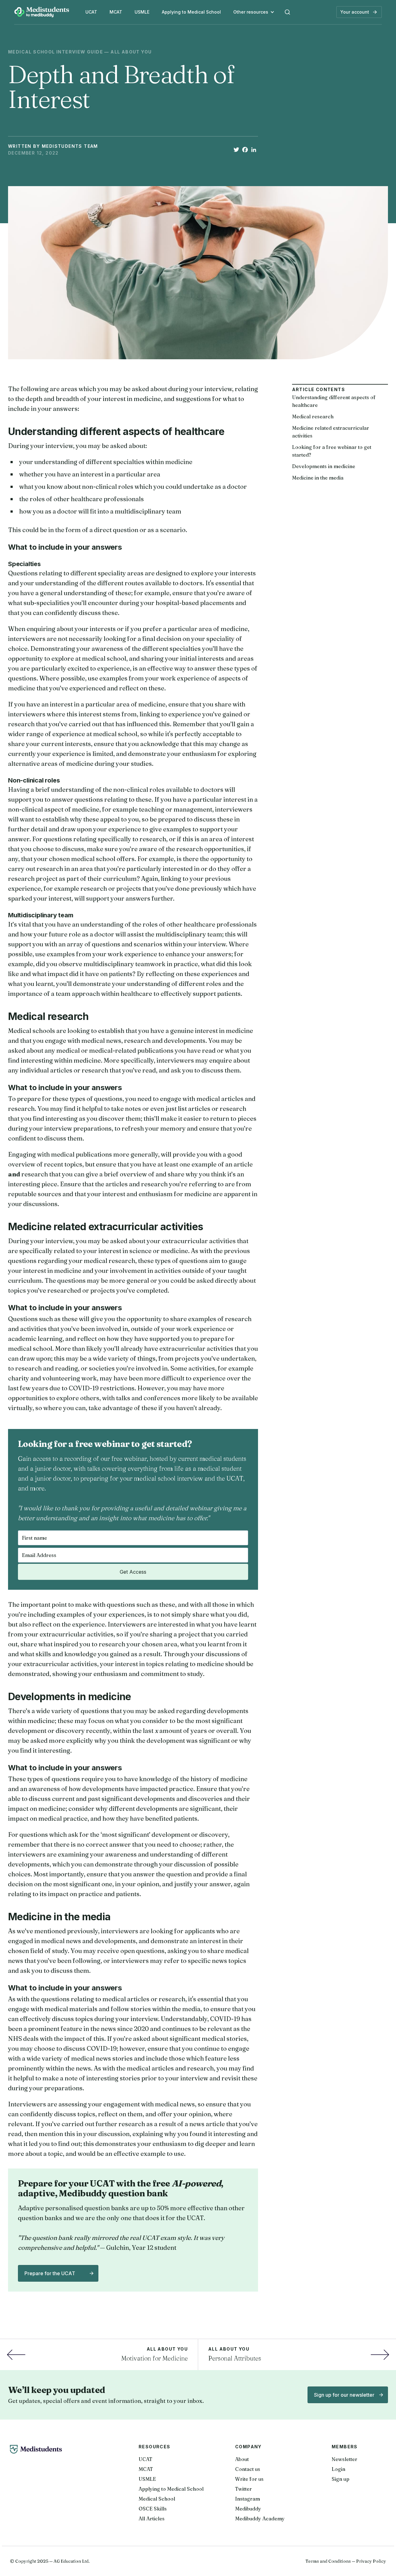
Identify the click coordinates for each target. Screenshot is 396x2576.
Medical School (157, 2499)
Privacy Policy (371, 2561)
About (242, 2459)
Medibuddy (248, 2509)
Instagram (247, 2499)
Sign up (340, 2479)
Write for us (249, 2479)
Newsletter (344, 2459)
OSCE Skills (153, 2509)
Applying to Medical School (191, 12)
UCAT (91, 12)
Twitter (243, 2489)
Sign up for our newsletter (344, 2395)
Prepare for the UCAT (50, 2273)
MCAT (116, 12)
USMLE (142, 12)
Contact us (248, 2469)
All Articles (152, 2518)
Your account (355, 12)
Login (338, 2469)
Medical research (313, 416)
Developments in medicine (324, 466)
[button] (254, 12)
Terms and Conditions (328, 2561)
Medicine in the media (318, 478)
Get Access (133, 1572)
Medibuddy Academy (260, 2518)
